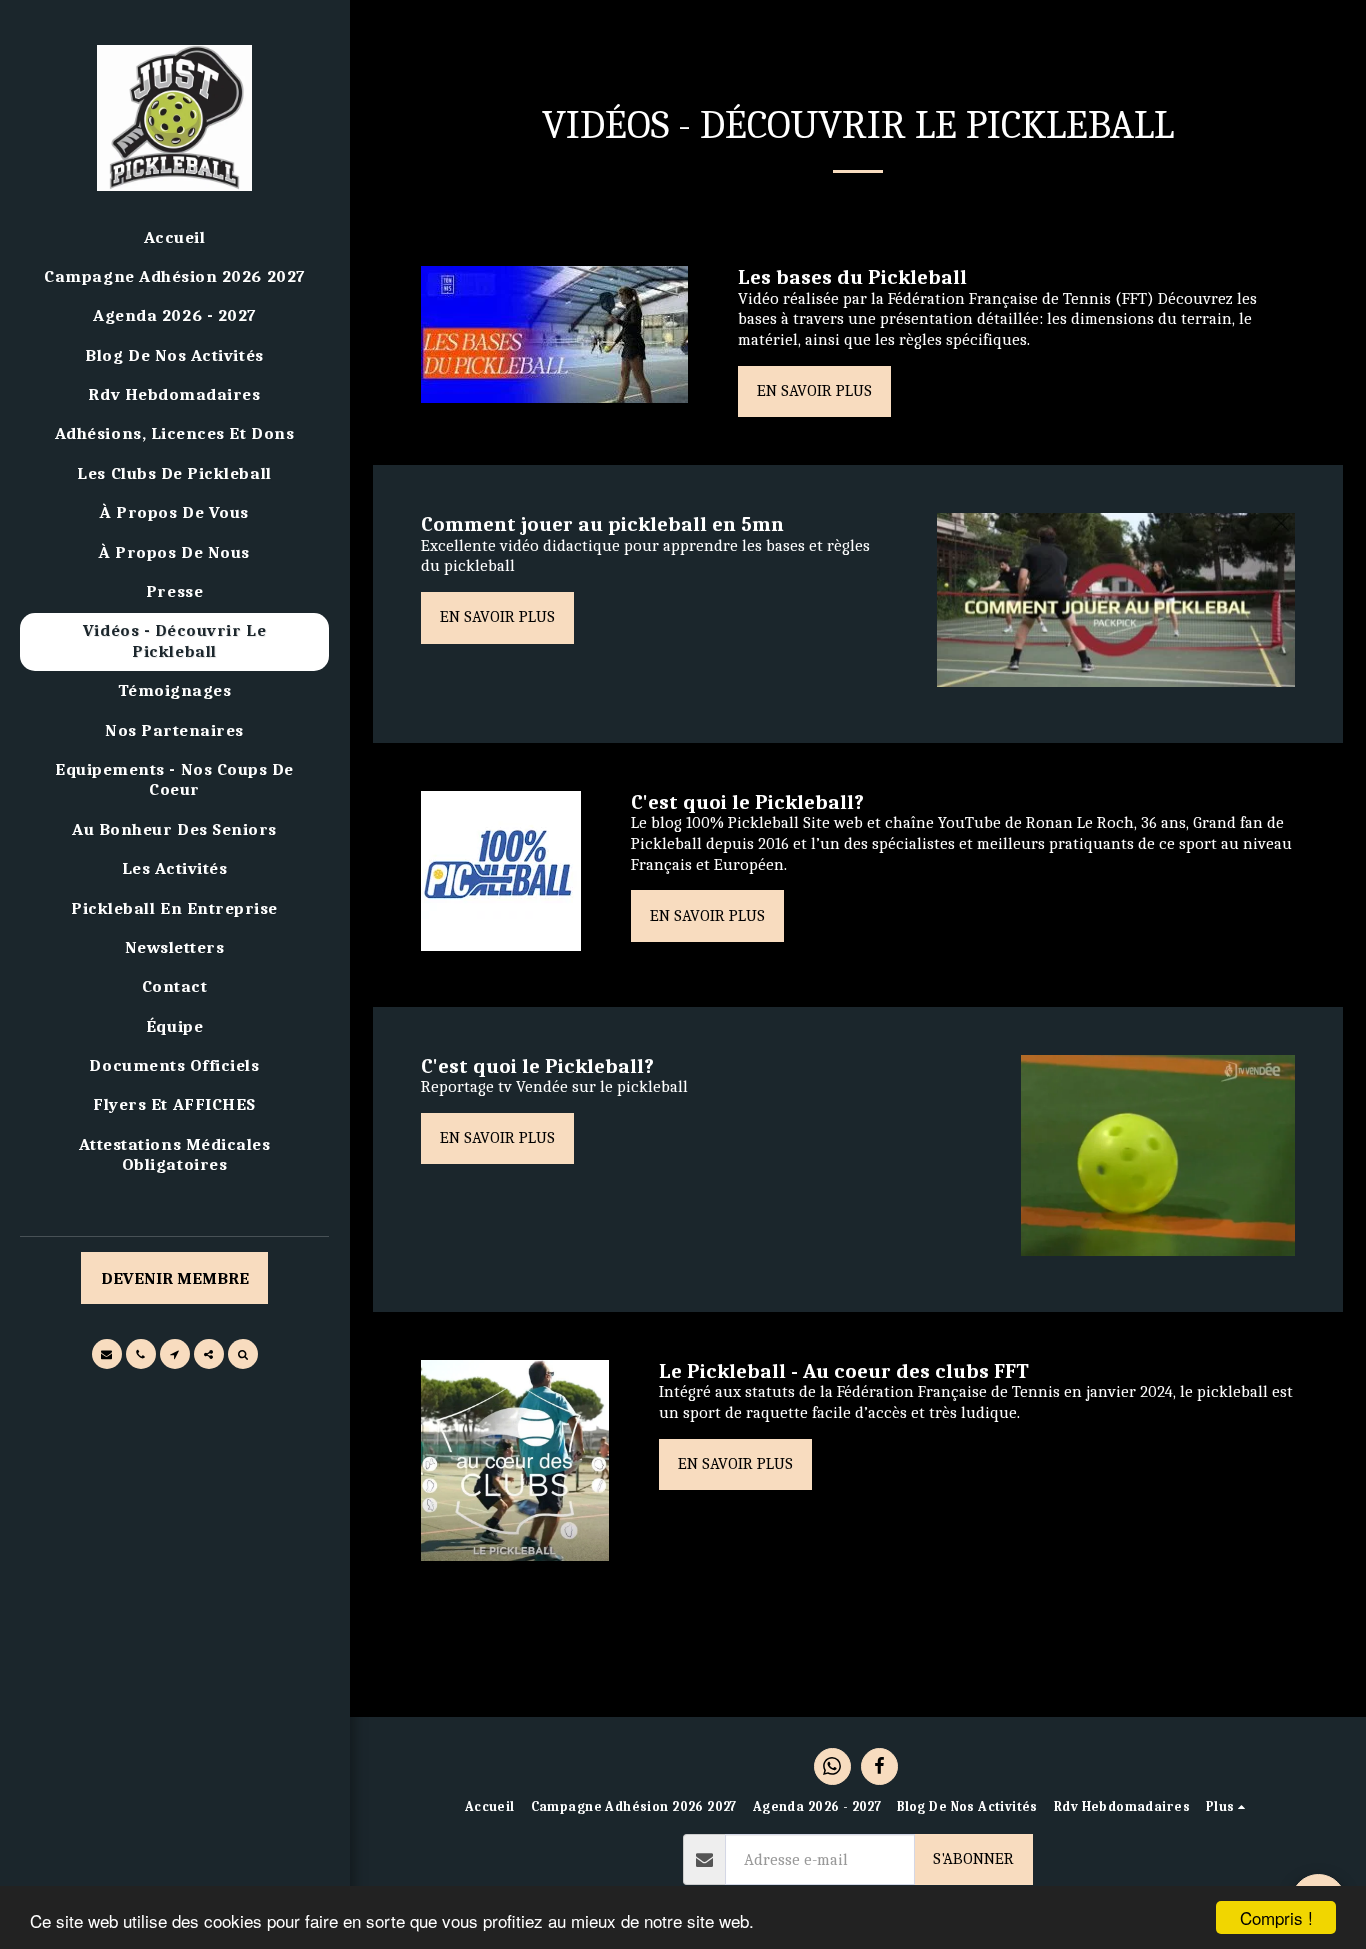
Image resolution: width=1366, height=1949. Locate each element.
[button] (107, 1354)
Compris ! (1276, 1917)
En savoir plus (814, 390)
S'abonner (973, 1858)
